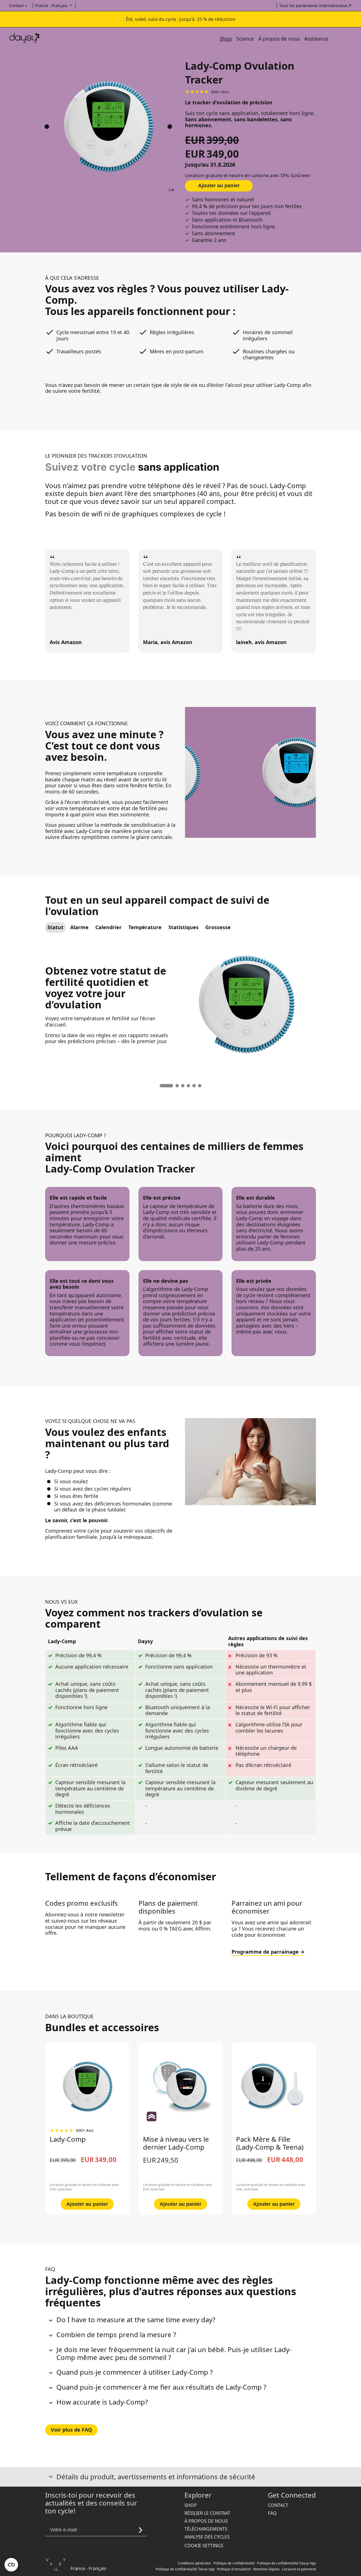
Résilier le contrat (207, 2513)
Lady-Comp (68, 2139)
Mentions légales (266, 2569)
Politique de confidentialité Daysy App (286, 2563)
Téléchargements (206, 2529)
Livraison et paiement (299, 2569)
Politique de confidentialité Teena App (185, 2569)
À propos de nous (279, 39)
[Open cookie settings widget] (11, 2565)
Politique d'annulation (234, 2569)
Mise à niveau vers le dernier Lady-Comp (176, 2143)
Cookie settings (204, 2546)
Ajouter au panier (219, 186)
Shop (226, 39)
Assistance (316, 39)
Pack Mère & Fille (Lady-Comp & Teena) (270, 2143)
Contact (278, 2505)
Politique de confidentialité (234, 2563)
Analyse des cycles (207, 2537)
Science (245, 39)
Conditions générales (194, 2563)
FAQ (272, 2513)
